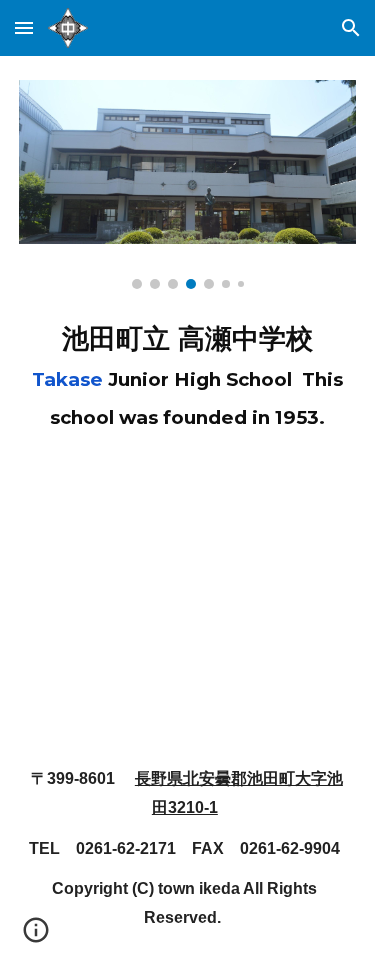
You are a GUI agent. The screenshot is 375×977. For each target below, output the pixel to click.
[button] (24, 27)
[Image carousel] (188, 184)
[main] (188, 373)
